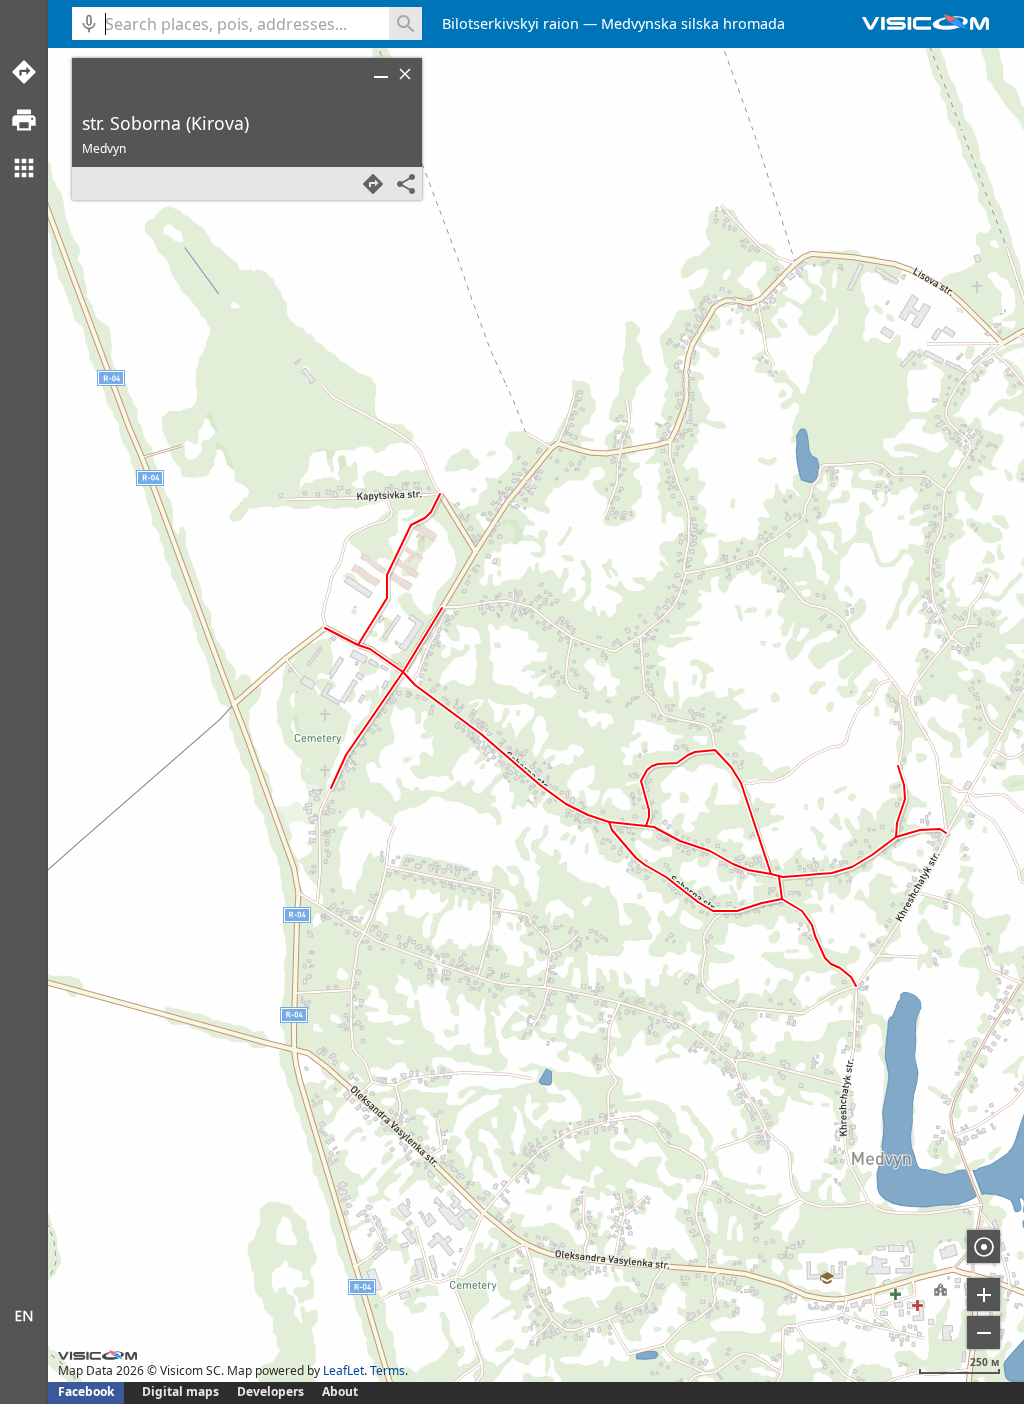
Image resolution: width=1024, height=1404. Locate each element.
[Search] (405, 23)
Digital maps (182, 1391)
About (340, 1391)
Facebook (86, 1391)
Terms (387, 1370)
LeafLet (343, 1370)
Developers (270, 1391)
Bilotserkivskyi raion (510, 23)
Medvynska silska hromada (693, 23)
